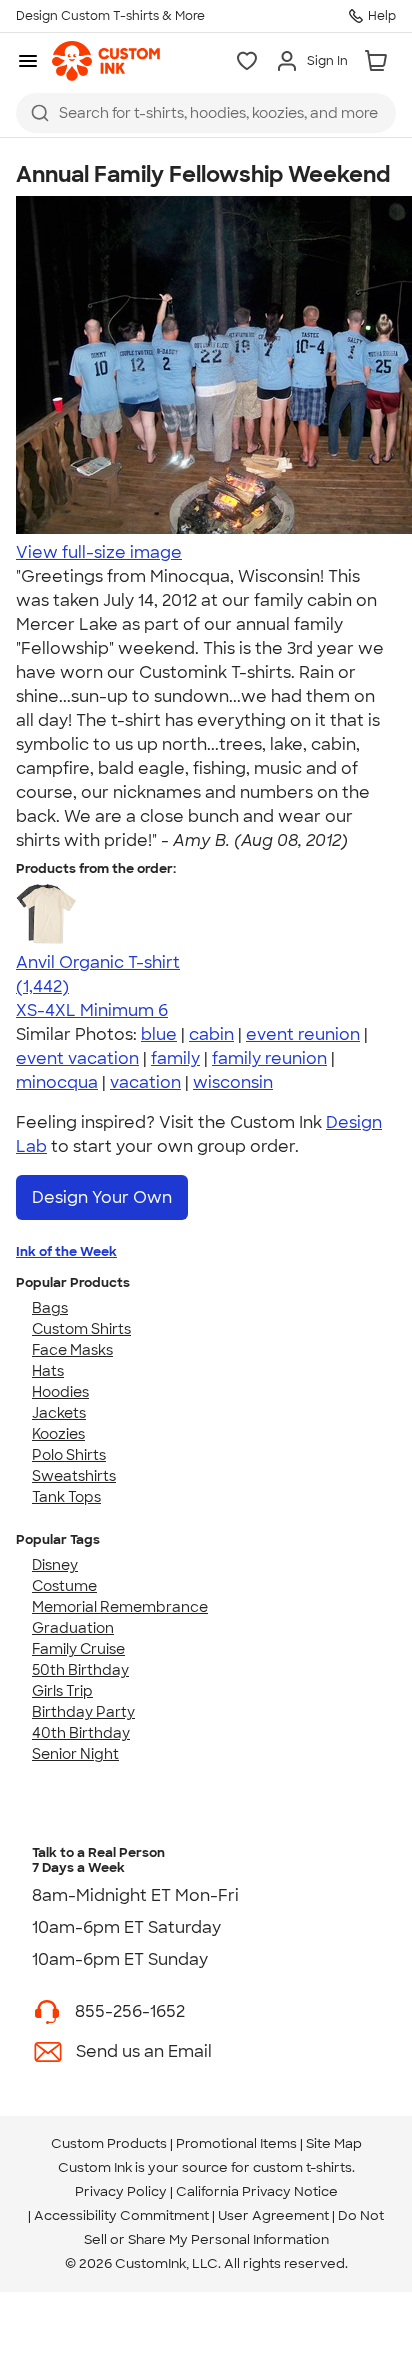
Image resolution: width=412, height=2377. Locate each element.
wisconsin (233, 1082)
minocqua (57, 1082)
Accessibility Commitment (121, 2215)
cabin (211, 1034)
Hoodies (60, 1392)
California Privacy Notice (257, 2191)
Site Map (334, 2143)
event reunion (303, 1034)
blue (159, 1034)
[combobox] (206, 113)
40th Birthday (81, 1733)
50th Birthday (80, 1670)
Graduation (73, 1628)
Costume (64, 1586)
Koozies (58, 1434)
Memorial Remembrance (120, 1607)
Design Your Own (102, 1197)
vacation (145, 1082)
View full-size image (99, 552)
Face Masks (72, 1350)
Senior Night (75, 1754)
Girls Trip (62, 1691)
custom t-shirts (302, 2167)
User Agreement (273, 2215)
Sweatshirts (74, 1476)
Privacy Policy (121, 2191)
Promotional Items (236, 2143)
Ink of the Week (66, 1251)
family (175, 1058)
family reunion (269, 1058)
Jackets (59, 1413)
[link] (106, 61)
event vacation (77, 1058)
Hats (48, 1371)
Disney (55, 1565)
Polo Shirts (69, 1455)
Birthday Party (83, 1712)
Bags (50, 1308)
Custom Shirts (81, 1329)
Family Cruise (78, 1649)
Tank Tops (66, 1497)
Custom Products (109, 2143)
